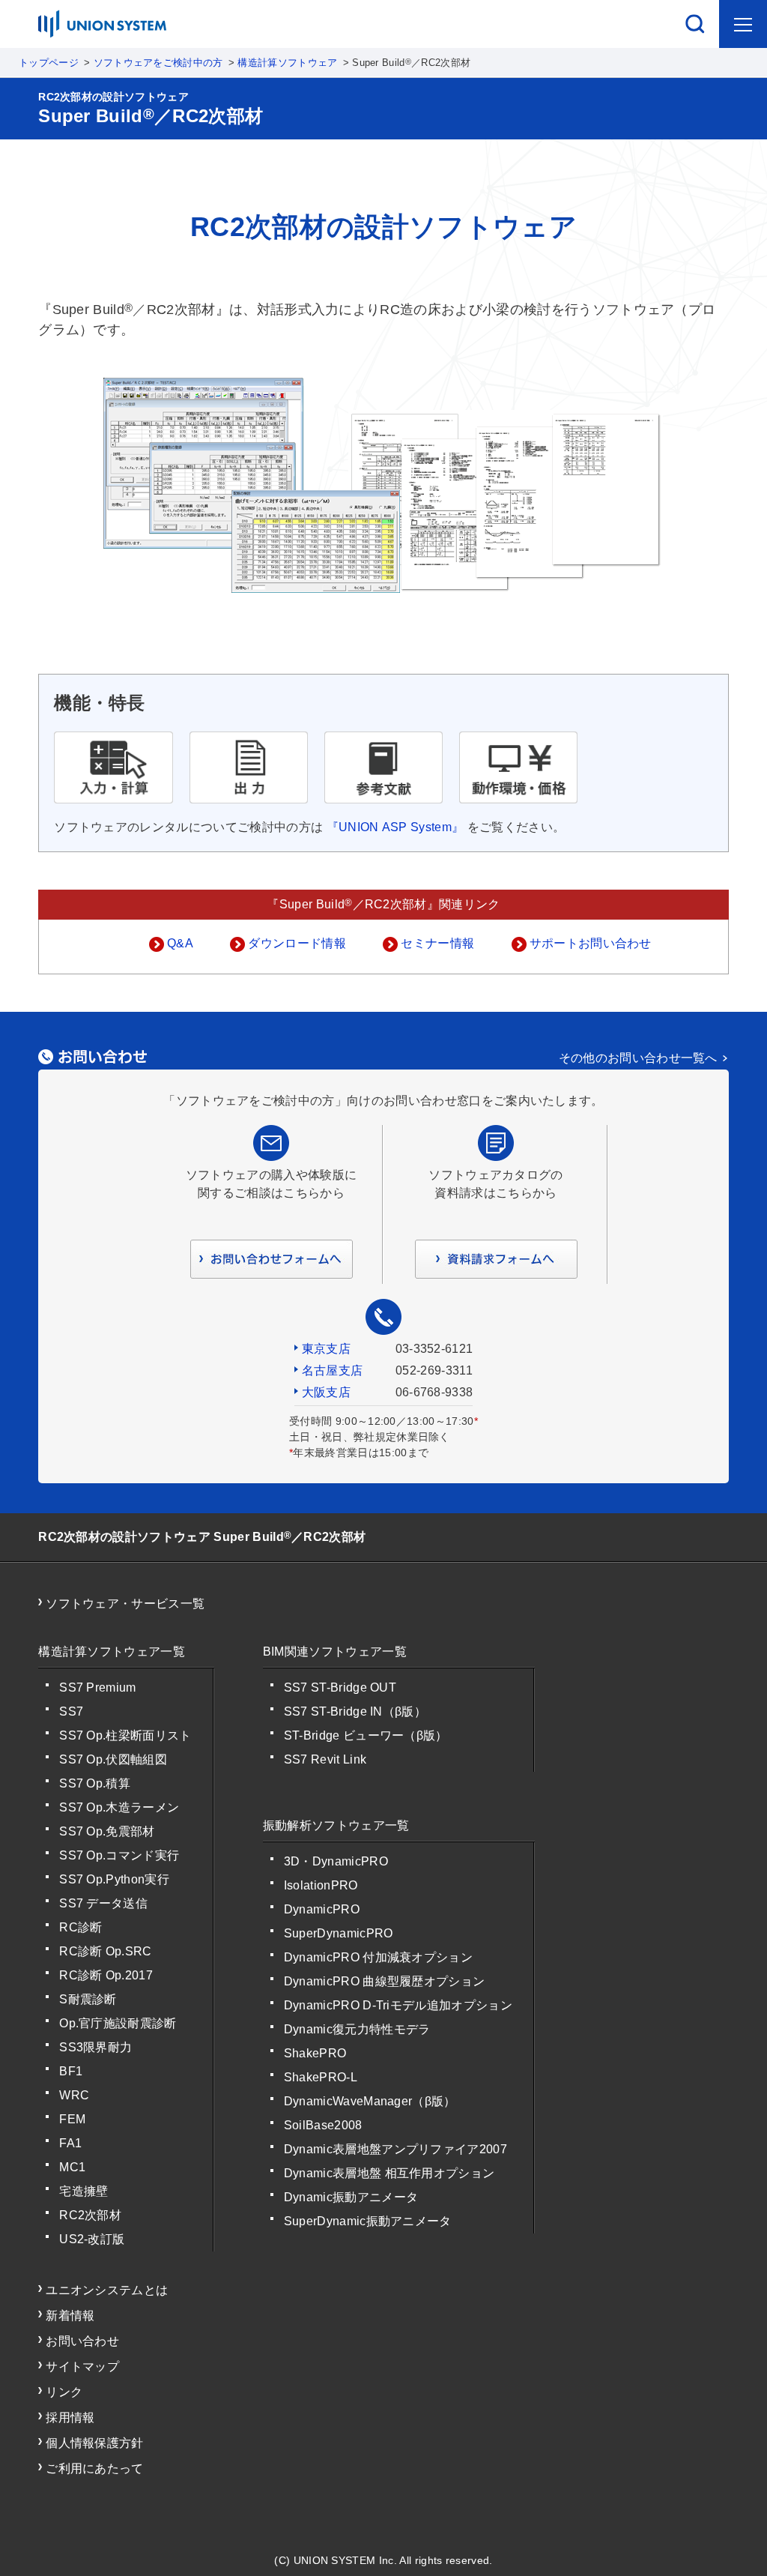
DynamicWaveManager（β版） (370, 2101)
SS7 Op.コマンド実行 (119, 1855)
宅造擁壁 (84, 2191)
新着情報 (70, 2316)
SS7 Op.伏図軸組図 (113, 1759)
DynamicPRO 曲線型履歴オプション (385, 1981)
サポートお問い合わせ (591, 943)
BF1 (71, 2071)
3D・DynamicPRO (336, 1861)
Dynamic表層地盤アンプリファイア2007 (395, 2149)
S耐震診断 (88, 1999)
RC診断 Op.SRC (106, 1951)
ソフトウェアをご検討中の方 (158, 63)
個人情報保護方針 (95, 2443)
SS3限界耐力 (96, 2047)
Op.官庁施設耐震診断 (118, 2023)
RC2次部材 (90, 2215)
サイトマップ (82, 2367)
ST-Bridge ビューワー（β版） (366, 1735)
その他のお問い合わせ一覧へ (638, 1058)
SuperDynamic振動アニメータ (368, 2221)
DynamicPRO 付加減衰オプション (378, 1957)
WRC (74, 2095)
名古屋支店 (333, 1370)
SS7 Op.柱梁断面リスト (125, 1735)
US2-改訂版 (92, 2239)
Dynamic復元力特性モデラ (357, 2029)
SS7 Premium (98, 1687)
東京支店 (326, 1349)
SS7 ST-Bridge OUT (340, 1687)
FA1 (70, 2143)
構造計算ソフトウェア (287, 63)
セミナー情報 (437, 943)
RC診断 (81, 1927)
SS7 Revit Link (325, 1759)
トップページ (49, 63)
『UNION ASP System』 (395, 827)
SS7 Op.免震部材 (107, 1831)
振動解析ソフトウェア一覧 (336, 1825)
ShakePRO (315, 2053)
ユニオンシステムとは (107, 2290)
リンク (64, 2392)
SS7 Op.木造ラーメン (119, 1807)
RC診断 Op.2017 (106, 1975)
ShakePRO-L (321, 2077)
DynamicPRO (322, 1909)
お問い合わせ (82, 2341)
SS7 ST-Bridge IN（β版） (355, 1711)
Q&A (180, 943)
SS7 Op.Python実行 (114, 1879)
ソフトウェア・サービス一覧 (125, 1604)
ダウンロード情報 (297, 943)
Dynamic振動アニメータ (351, 2197)
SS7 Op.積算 (95, 1783)
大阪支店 (326, 1392)
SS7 (71, 1711)
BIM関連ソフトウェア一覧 (335, 1652)
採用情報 (70, 2417)
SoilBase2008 (323, 2125)
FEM (72, 2119)
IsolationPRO (321, 1885)
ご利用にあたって (95, 2468)
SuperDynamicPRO (339, 1933)
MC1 (72, 2167)
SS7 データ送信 (103, 1903)
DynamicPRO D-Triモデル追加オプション (398, 2005)
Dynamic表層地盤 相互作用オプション (389, 2173)
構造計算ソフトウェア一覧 (112, 1652)
